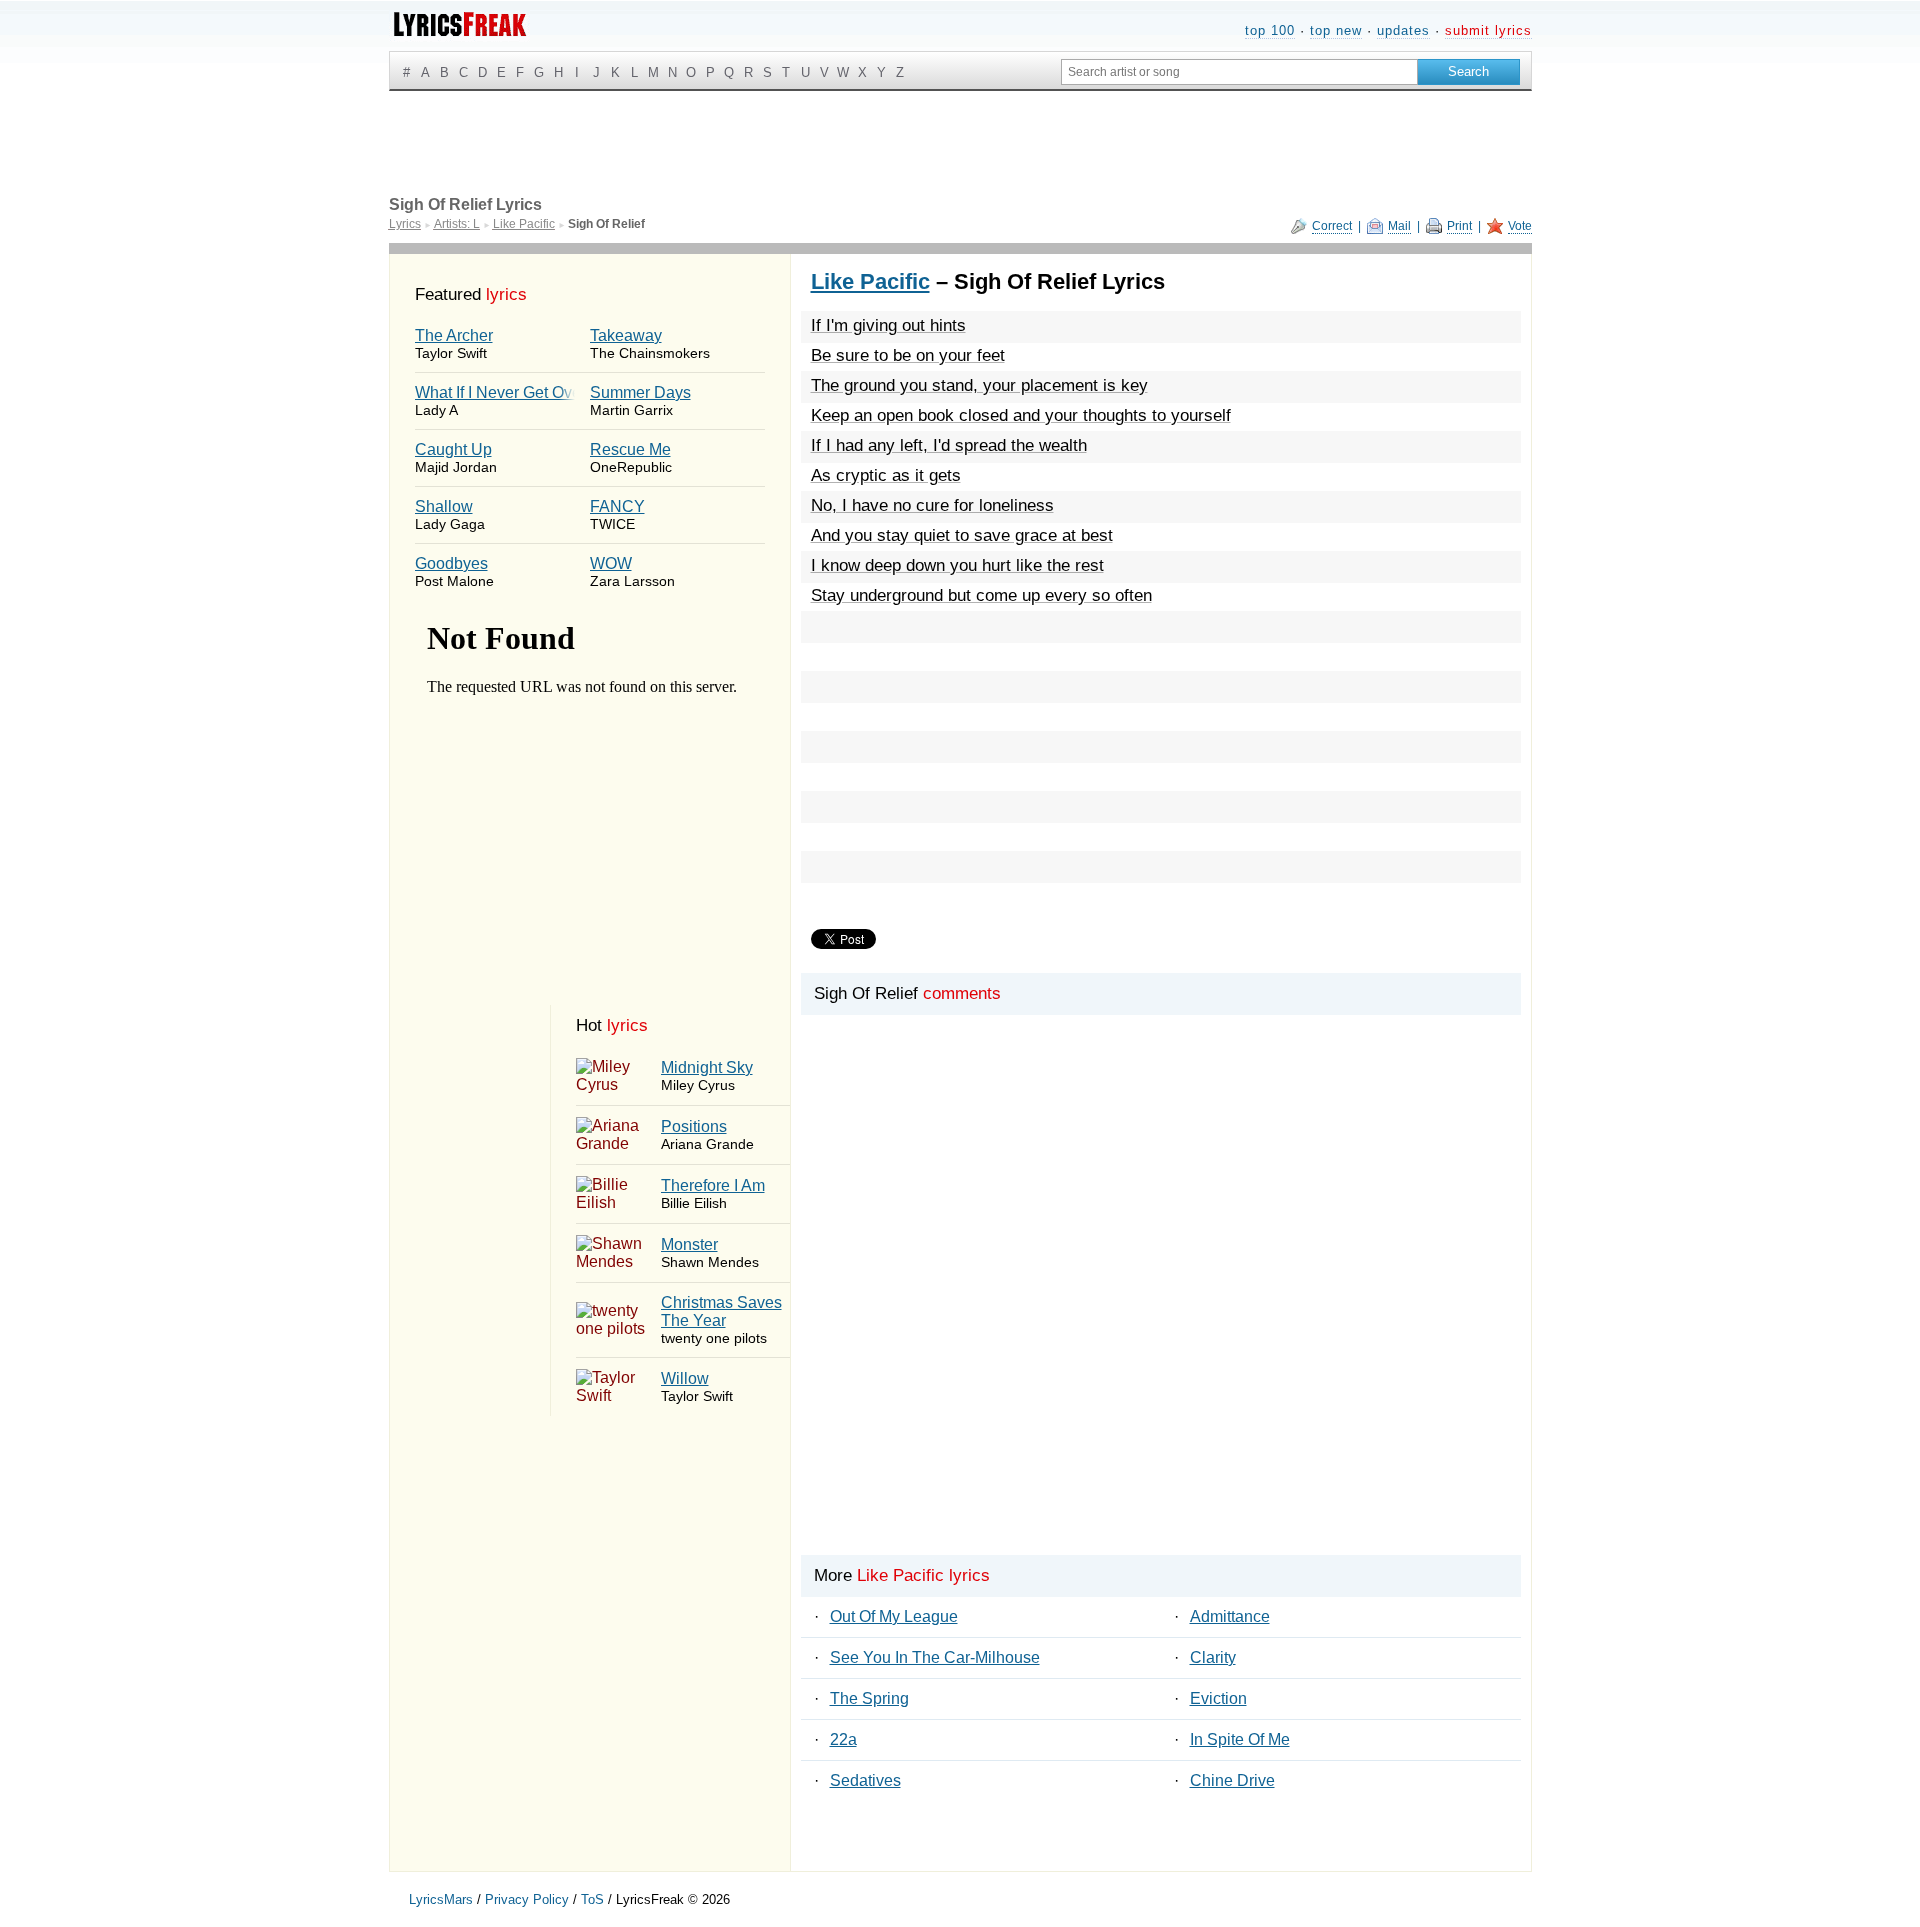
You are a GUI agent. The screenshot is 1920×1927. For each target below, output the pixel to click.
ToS (592, 1899)
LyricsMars (441, 1899)
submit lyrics (1488, 30)
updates (1403, 30)
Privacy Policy (527, 1899)
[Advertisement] (1161, 1319)
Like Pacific (870, 281)
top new (1336, 30)
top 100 (1270, 30)
